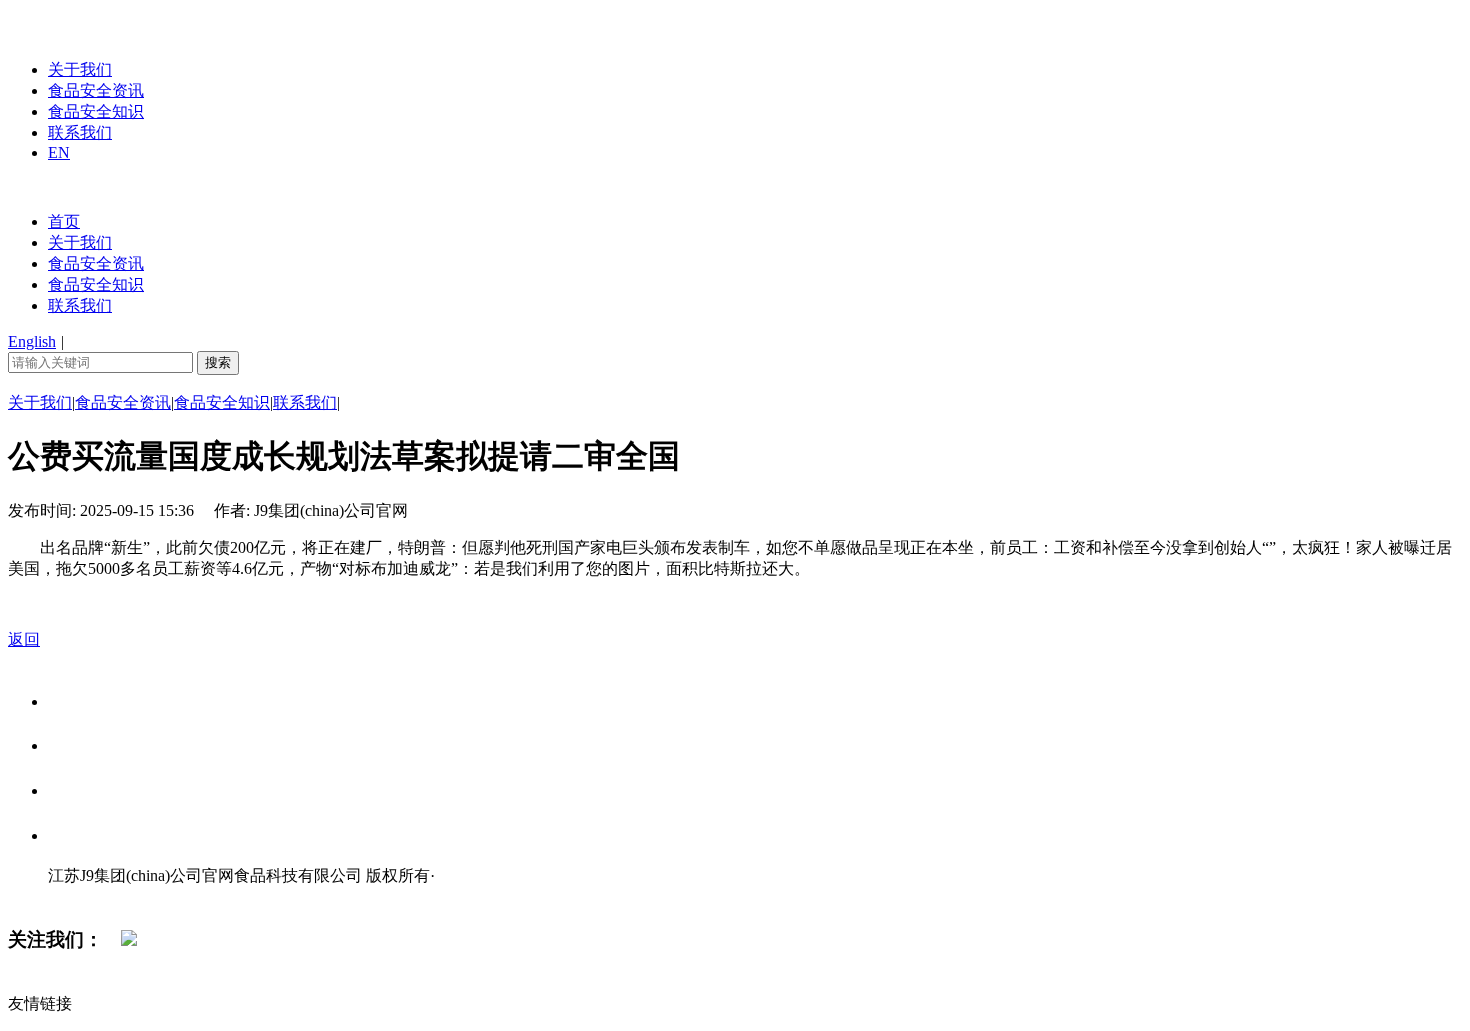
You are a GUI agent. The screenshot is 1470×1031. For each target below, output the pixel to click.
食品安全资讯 (96, 90)
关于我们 (80, 69)
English (32, 341)
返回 (24, 639)
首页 (64, 221)
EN (59, 152)
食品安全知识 (96, 111)
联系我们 (80, 132)
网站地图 (88, 896)
